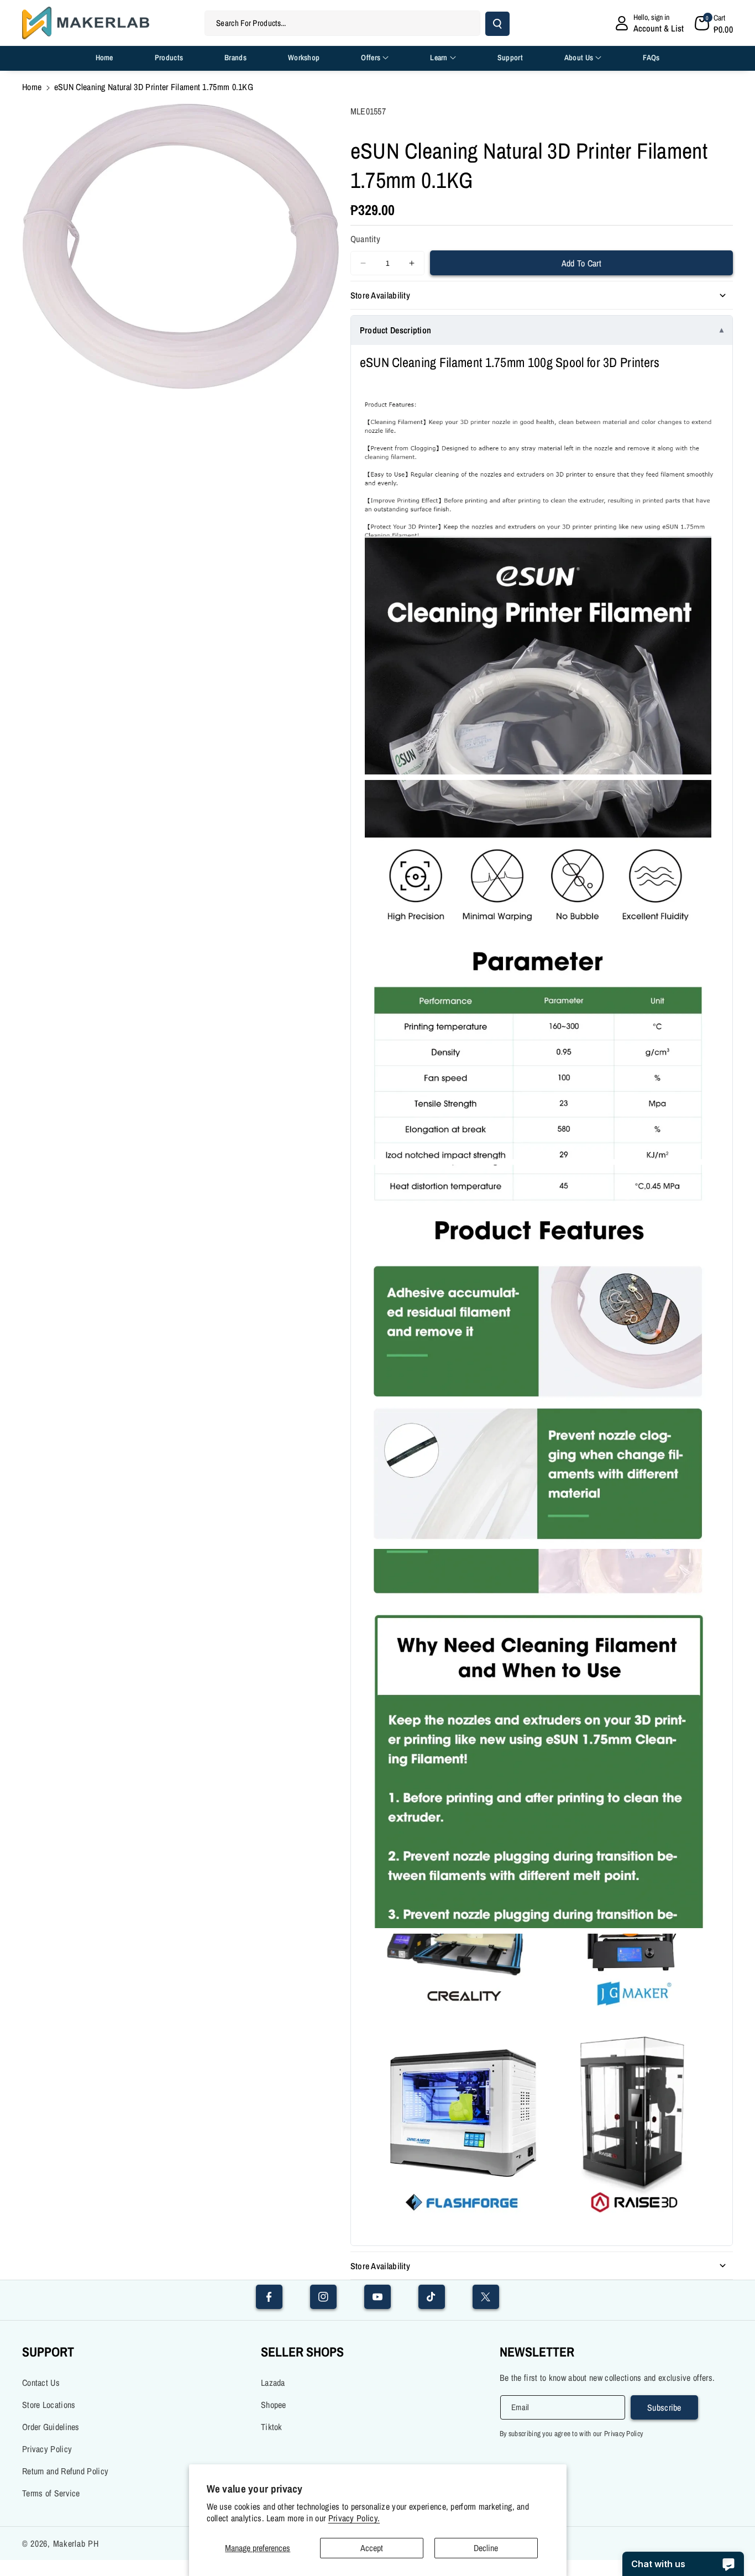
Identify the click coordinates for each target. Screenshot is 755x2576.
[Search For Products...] (497, 24)
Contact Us (41, 2383)
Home (32, 87)
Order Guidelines (51, 2427)
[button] (714, 23)
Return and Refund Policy (65, 2471)
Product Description (396, 330)
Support (48, 2352)
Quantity (365, 239)
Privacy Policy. (354, 2518)
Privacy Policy (47, 2449)
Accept (372, 2548)
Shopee (274, 2405)
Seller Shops (302, 2352)
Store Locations (49, 2405)
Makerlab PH (76, 2543)
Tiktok (272, 2427)
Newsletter (537, 2352)
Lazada (273, 2383)
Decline (486, 2548)
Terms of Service (51, 2493)
